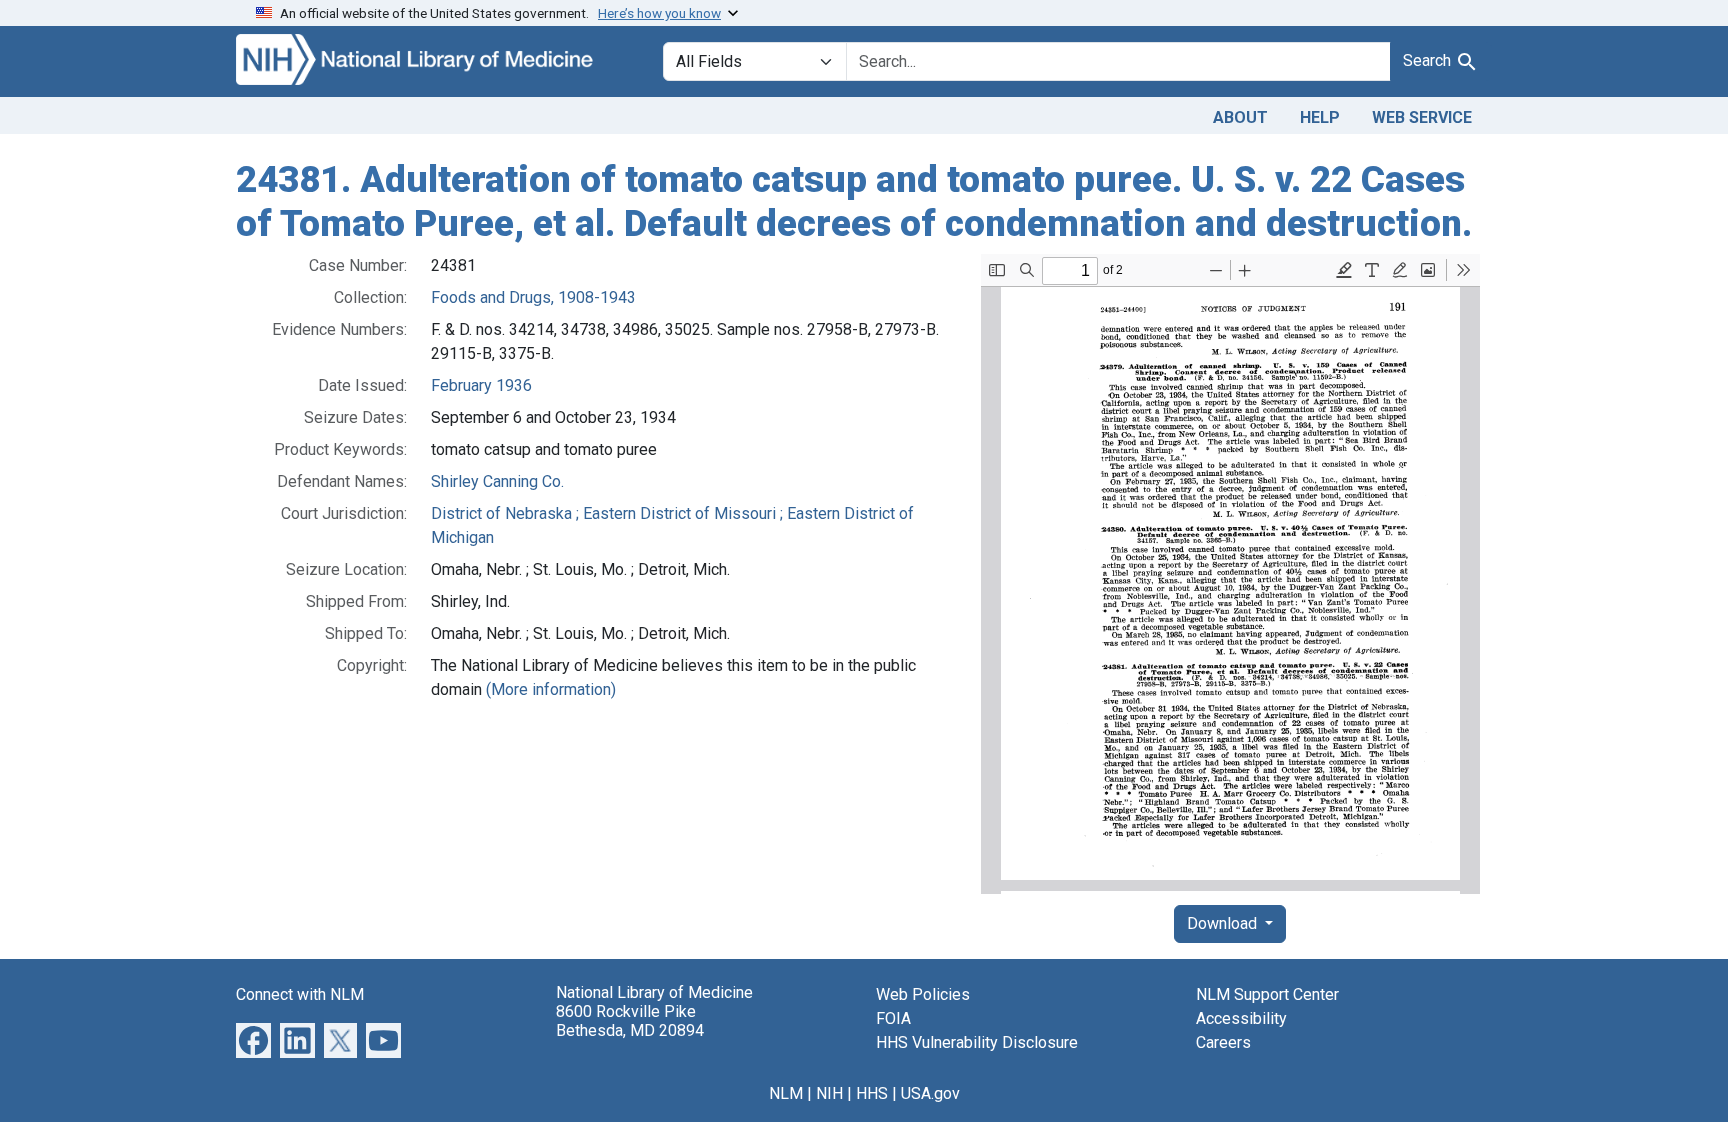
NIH (829, 1093)
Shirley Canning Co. (497, 481)
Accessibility (1241, 1018)
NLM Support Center (1267, 994)
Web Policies (923, 994)
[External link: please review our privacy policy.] (253, 1039)
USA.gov (930, 1093)
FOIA (893, 1018)
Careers (1223, 1042)
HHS (872, 1093)
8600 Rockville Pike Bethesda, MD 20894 (630, 1021)
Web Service (1422, 117)
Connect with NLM (300, 994)
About (1240, 117)
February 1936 (481, 385)
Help (1320, 117)
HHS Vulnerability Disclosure (977, 1042)
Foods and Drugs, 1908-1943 (533, 297)
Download (1224, 923)
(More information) (551, 689)
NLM (786, 1093)
